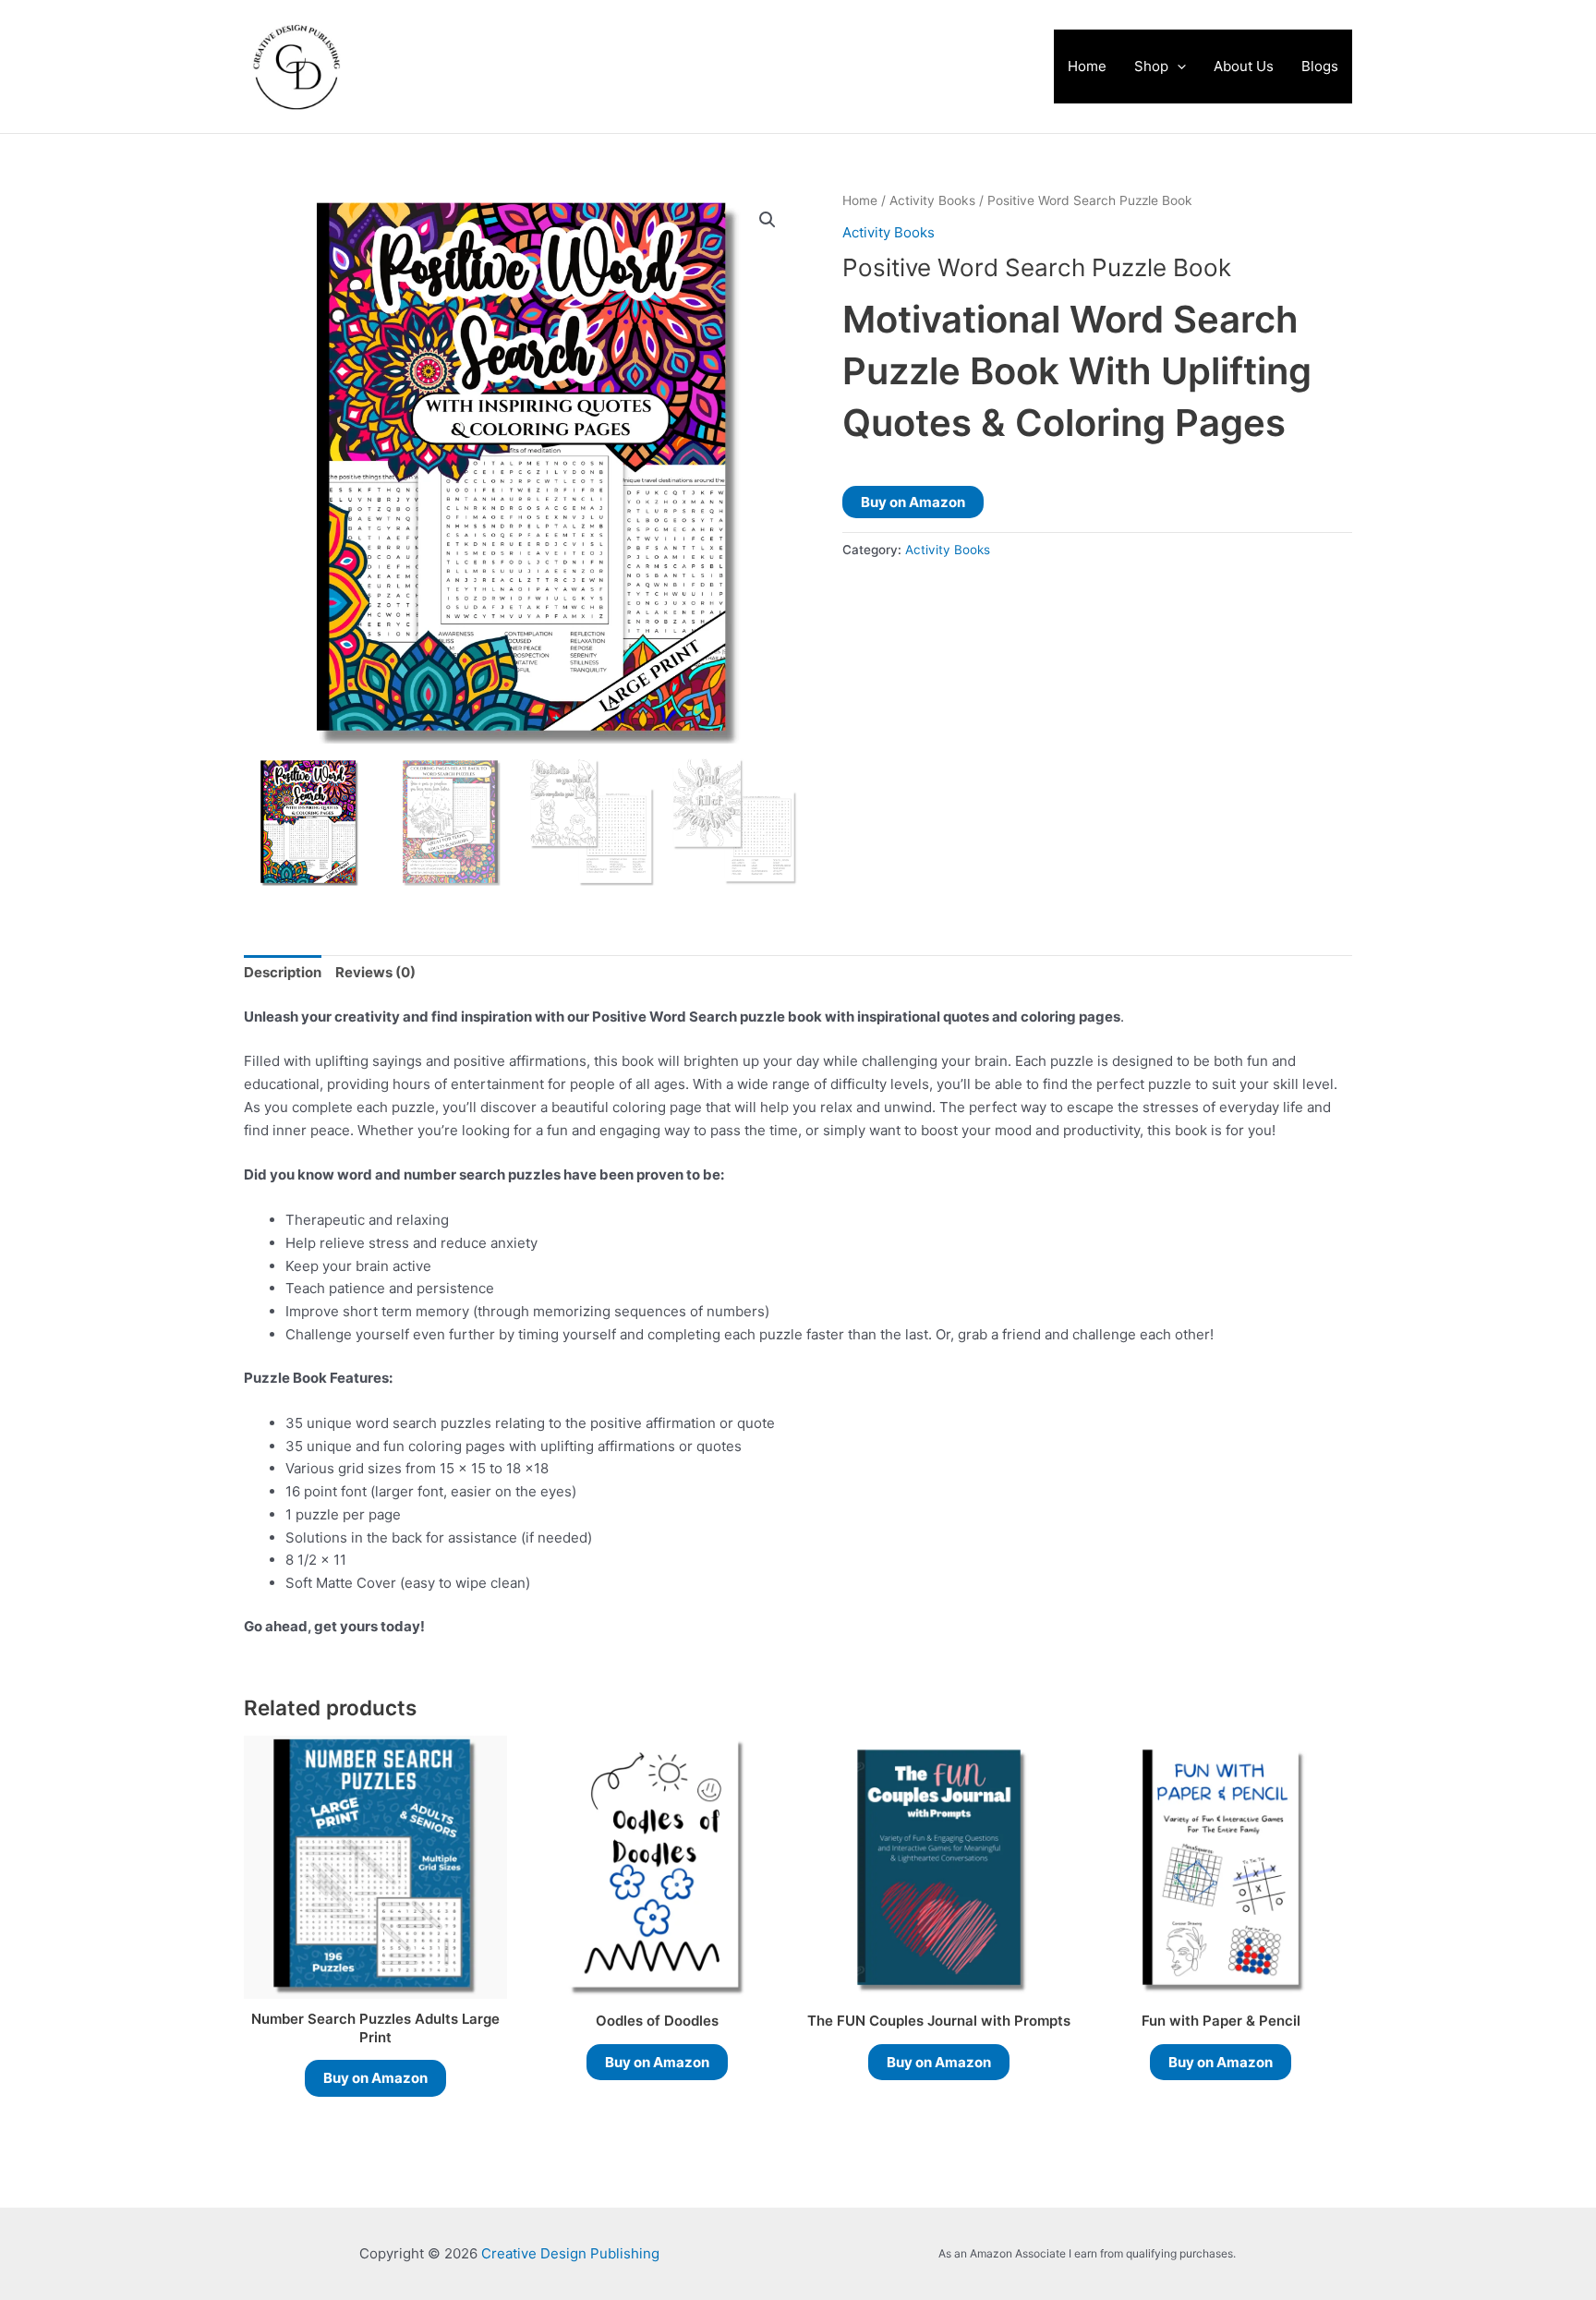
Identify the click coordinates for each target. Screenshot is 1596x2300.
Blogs (1320, 66)
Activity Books (932, 200)
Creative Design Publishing (572, 67)
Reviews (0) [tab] (375, 972)
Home (1087, 66)
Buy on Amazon (913, 502)
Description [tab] (283, 972)
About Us (1244, 66)
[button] (1177, 67)
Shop (1151, 66)
